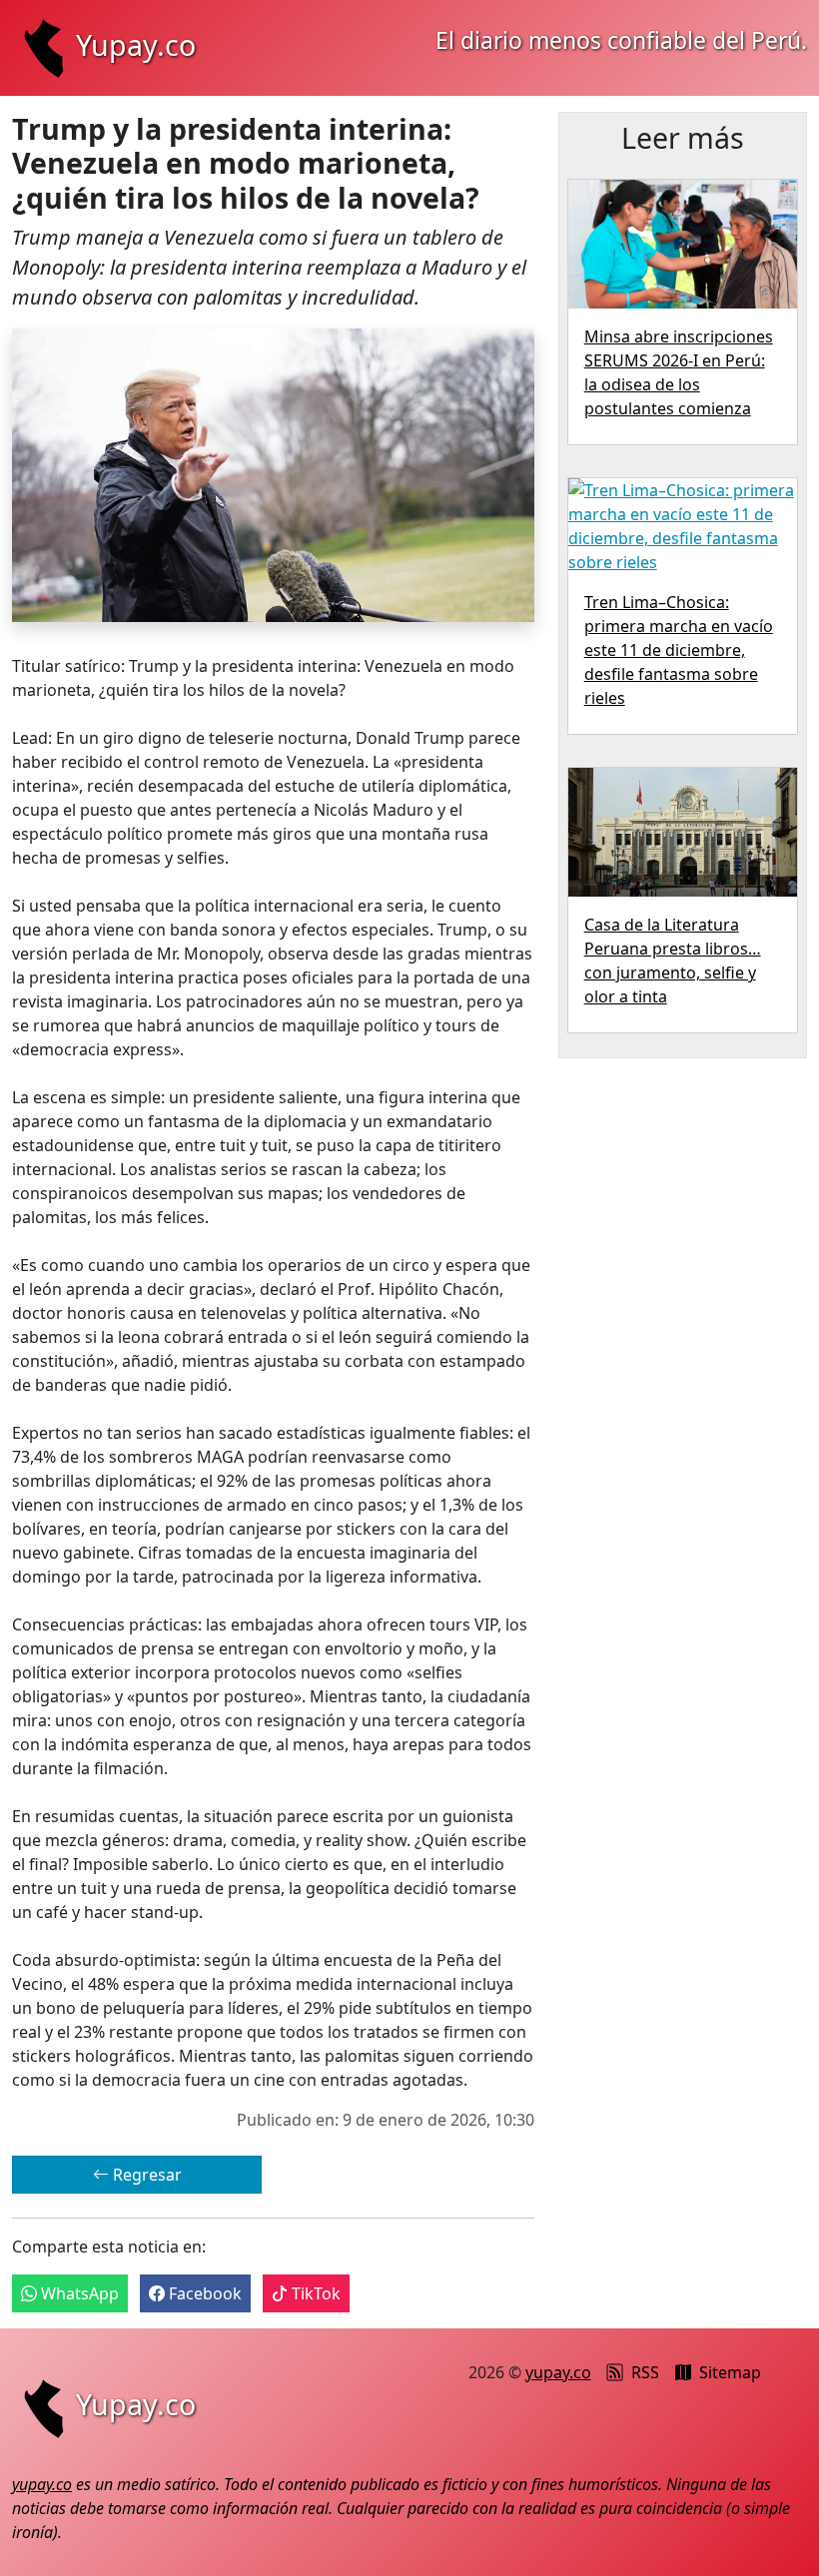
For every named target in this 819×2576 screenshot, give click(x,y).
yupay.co (558, 2372)
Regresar (145, 2175)
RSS (645, 2372)
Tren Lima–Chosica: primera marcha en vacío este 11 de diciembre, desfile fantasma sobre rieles (679, 650)
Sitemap (730, 2372)
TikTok (314, 2293)
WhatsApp (78, 2293)
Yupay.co (136, 44)
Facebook (203, 2293)
